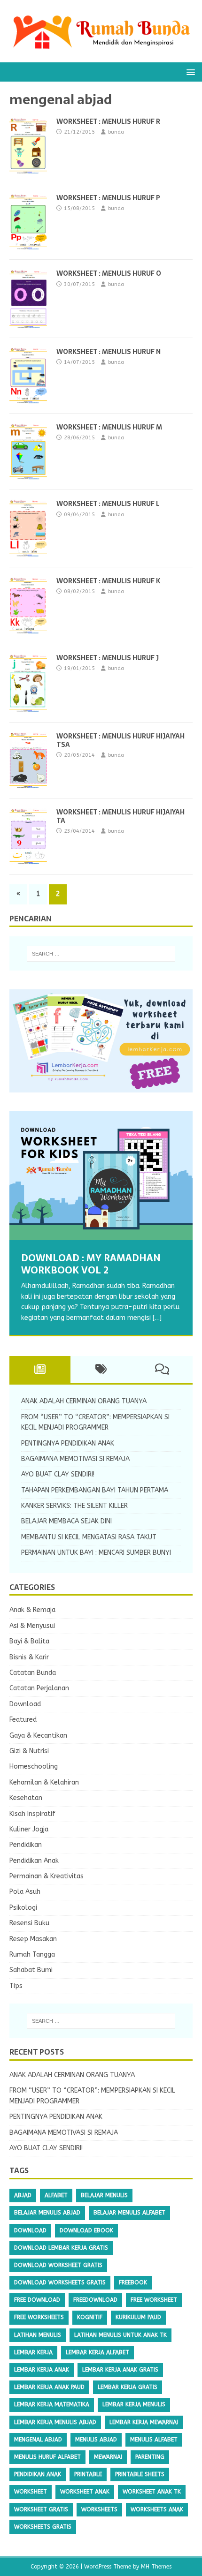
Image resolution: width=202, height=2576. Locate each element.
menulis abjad (96, 2440)
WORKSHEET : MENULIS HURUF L (108, 504)
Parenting (150, 2457)
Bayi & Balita (29, 1641)
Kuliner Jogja (29, 1829)
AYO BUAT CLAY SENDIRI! (58, 1474)
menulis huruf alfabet (47, 2457)
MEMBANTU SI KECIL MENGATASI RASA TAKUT (89, 1537)
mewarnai (108, 2457)
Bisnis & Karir (29, 1657)
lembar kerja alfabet (97, 2352)
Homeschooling (34, 1766)
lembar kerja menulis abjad (55, 2422)
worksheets (99, 2509)
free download (37, 2300)
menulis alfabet (154, 2440)
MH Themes (156, 2567)
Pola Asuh (25, 1892)
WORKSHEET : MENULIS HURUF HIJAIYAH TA (120, 816)
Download (25, 1704)
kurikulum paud (138, 2317)
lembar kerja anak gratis (120, 2370)
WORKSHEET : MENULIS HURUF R (108, 121)
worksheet (31, 2492)
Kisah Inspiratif (32, 1814)
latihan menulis (38, 2335)
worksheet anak (85, 2492)
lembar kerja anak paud (49, 2387)
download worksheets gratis (60, 2282)
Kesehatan (26, 1798)
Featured (23, 1720)
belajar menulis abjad (47, 2213)
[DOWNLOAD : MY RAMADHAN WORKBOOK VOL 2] (101, 1176)
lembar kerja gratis (128, 2387)
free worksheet (154, 2300)
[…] (157, 1318)
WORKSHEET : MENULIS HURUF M (109, 427)
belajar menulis (104, 2195)
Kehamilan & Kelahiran (44, 1782)
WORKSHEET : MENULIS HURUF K (108, 581)
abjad (23, 2195)
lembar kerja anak (42, 2370)
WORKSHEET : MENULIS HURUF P (108, 198)
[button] (189, 72)
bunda (116, 132)
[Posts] (40, 1370)
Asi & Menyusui (32, 1626)
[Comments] (162, 1370)
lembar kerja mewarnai (144, 2422)
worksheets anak (157, 2509)
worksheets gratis (43, 2527)
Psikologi (23, 1908)
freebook (133, 2282)
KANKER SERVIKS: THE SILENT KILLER (74, 1506)
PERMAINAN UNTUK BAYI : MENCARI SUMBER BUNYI (96, 1553)
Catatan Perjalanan (39, 1688)
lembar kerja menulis (134, 2404)
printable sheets (140, 2474)
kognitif (90, 2317)
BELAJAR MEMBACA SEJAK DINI (66, 1521)
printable (88, 2474)
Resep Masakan (33, 1939)
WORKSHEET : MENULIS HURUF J (108, 658)
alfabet (56, 2195)
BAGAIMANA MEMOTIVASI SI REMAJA (75, 1459)
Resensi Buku (29, 1923)
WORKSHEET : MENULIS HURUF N (109, 352)
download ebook (86, 2230)
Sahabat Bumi (31, 1970)
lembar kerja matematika (52, 2404)
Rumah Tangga (32, 1955)
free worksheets (39, 2317)
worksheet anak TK (152, 2492)
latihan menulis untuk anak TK (120, 2335)
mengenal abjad (38, 2440)
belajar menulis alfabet (129, 2213)
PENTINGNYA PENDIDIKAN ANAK (68, 1443)
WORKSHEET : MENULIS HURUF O (109, 273)
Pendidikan (26, 1845)
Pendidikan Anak (34, 1861)
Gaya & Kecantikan (38, 1736)
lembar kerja (33, 2352)
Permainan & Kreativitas (47, 1876)
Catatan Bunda (33, 1673)
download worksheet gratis (58, 2265)
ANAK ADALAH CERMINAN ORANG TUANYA (84, 1401)
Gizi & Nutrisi (29, 1751)
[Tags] (101, 1370)
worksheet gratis (41, 2509)
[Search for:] (101, 954)
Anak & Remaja (32, 1610)
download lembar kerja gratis (61, 2248)
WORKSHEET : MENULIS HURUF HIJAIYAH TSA (120, 740)
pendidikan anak (38, 2474)
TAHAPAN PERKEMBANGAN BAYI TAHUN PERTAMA (95, 1490)
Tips (16, 1986)
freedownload (95, 2300)
